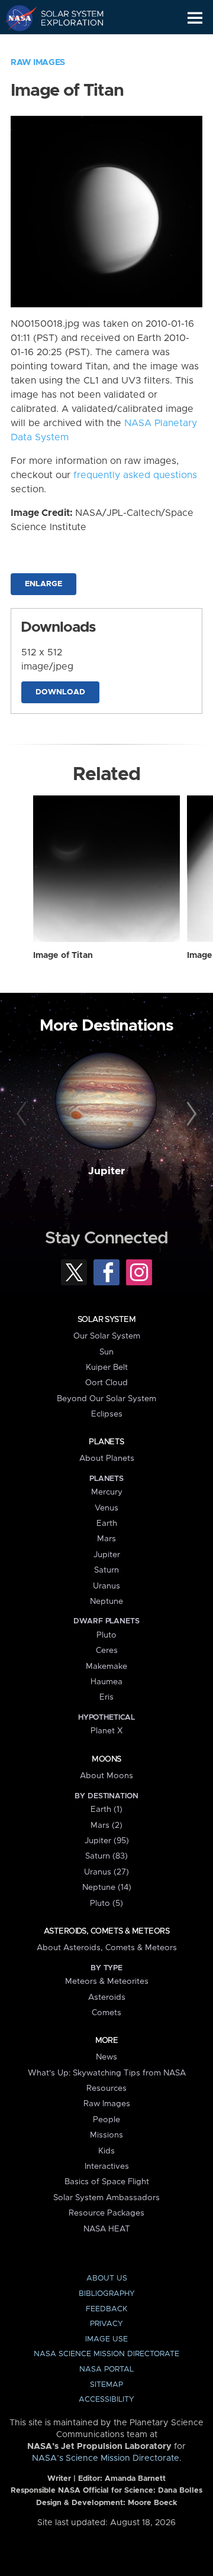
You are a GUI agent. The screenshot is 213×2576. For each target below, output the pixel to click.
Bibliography (107, 2294)
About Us (107, 2278)
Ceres (107, 1651)
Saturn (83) (106, 1856)
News (106, 2057)
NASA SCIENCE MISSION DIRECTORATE (106, 2354)
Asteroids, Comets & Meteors (106, 1931)
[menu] (195, 18)
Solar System (106, 1320)
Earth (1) (106, 1810)
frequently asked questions (135, 475)
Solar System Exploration (65, 18)
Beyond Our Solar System (106, 1399)
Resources (106, 2088)
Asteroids (107, 1997)
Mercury (107, 1492)
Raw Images (38, 63)
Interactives (107, 2166)
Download (60, 692)
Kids (106, 2151)
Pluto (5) (106, 1903)
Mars (106, 1539)
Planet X (106, 1731)
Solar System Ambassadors (106, 2198)
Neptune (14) (107, 1888)
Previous (23, 1115)
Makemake (106, 1667)
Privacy (106, 2324)
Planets (106, 1442)
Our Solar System (107, 1336)
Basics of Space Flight (107, 2182)
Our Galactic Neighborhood (65, 45)
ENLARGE (43, 584)
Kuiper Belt (107, 1367)
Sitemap (106, 2385)
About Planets (107, 1458)
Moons (106, 1759)
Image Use (106, 2339)
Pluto (106, 1635)
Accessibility (106, 2400)
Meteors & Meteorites (107, 1981)
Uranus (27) (106, 1872)
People (106, 2120)
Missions (106, 2135)
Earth (107, 1523)
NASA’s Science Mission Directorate (106, 2458)
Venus (106, 1508)
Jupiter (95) (107, 1841)
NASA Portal (106, 2369)
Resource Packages (106, 2213)
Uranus (106, 1586)
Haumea (106, 1682)
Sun (106, 1352)
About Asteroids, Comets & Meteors (107, 1948)
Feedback (106, 2309)
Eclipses (107, 1414)
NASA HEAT (107, 2229)
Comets (106, 2013)
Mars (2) (106, 1825)
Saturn (106, 1570)
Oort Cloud (106, 1383)
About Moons (106, 1776)
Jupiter (106, 1171)
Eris (106, 1697)
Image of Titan (63, 956)
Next (190, 1115)
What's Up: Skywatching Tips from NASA (107, 2073)
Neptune (106, 1602)
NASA (16, 18)
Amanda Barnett (135, 2479)
